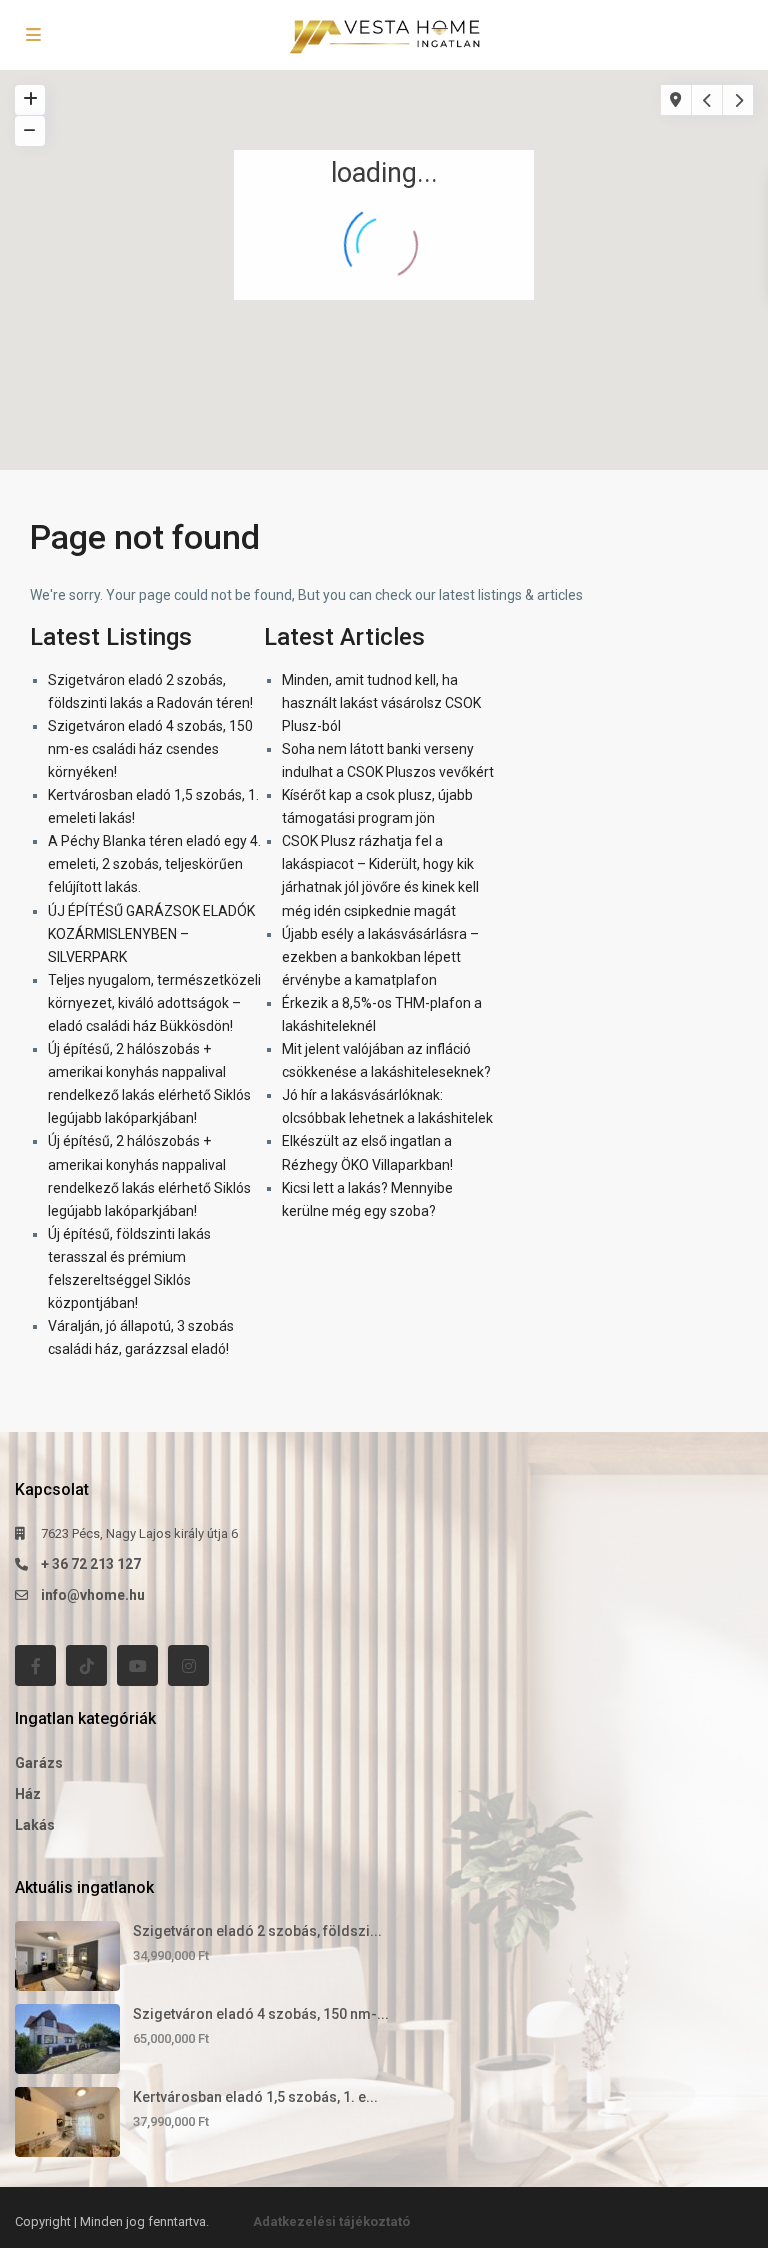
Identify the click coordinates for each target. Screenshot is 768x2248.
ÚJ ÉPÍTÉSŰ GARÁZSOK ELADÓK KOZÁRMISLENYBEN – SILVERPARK (151, 934)
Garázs (39, 1763)
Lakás (35, 1825)
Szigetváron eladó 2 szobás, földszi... (257, 1931)
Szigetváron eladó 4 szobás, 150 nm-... (261, 2014)
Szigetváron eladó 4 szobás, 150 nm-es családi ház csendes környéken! (150, 749)
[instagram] (188, 1665)
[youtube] (137, 1665)
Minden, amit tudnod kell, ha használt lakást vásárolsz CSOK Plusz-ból (381, 703)
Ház (28, 1794)
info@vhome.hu (93, 1595)
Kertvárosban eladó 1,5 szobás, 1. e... (255, 2097)
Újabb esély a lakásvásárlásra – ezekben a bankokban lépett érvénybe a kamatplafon (380, 957)
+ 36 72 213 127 (91, 1564)
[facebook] (35, 1665)
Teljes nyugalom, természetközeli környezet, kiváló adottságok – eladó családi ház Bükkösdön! (154, 1003)
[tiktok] (86, 1665)
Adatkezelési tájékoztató (331, 2221)
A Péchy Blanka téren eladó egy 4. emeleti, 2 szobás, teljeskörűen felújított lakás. (154, 864)
